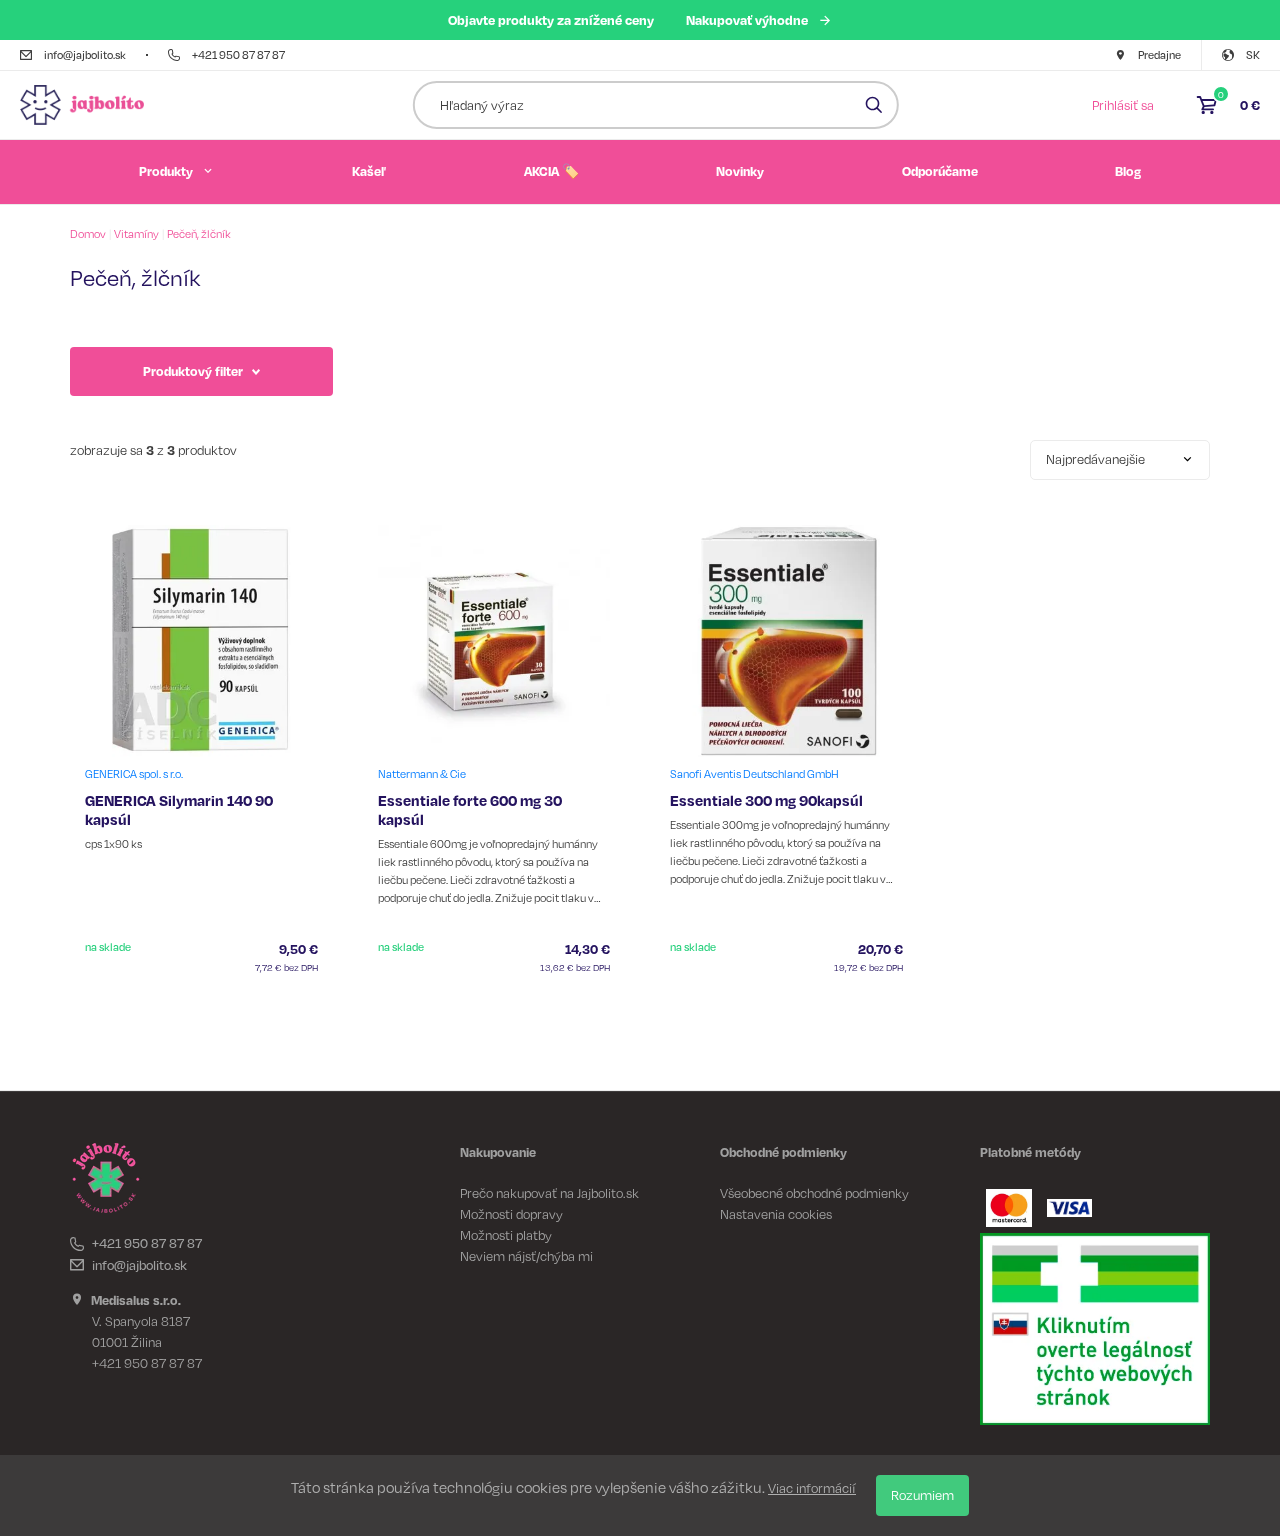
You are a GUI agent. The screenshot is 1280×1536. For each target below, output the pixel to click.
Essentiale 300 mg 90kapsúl (766, 800)
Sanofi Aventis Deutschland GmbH (754, 774)
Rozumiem (922, 1495)
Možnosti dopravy (511, 1214)
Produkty (166, 171)
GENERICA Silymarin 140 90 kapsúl (179, 810)
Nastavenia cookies (776, 1214)
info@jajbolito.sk (139, 1265)
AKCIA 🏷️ (551, 171)
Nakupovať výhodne (747, 19)
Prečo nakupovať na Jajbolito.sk (549, 1193)
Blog (1128, 171)
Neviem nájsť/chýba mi (526, 1256)
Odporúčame (940, 171)
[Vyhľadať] (874, 105)
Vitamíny (136, 234)
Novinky (740, 171)
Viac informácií (812, 1488)
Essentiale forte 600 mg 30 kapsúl (470, 810)
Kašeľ (369, 171)
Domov (88, 234)
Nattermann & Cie (422, 774)
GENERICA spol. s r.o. (134, 774)
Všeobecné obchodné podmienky (814, 1193)
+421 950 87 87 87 (147, 1243)
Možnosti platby (506, 1235)
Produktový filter (193, 371)
